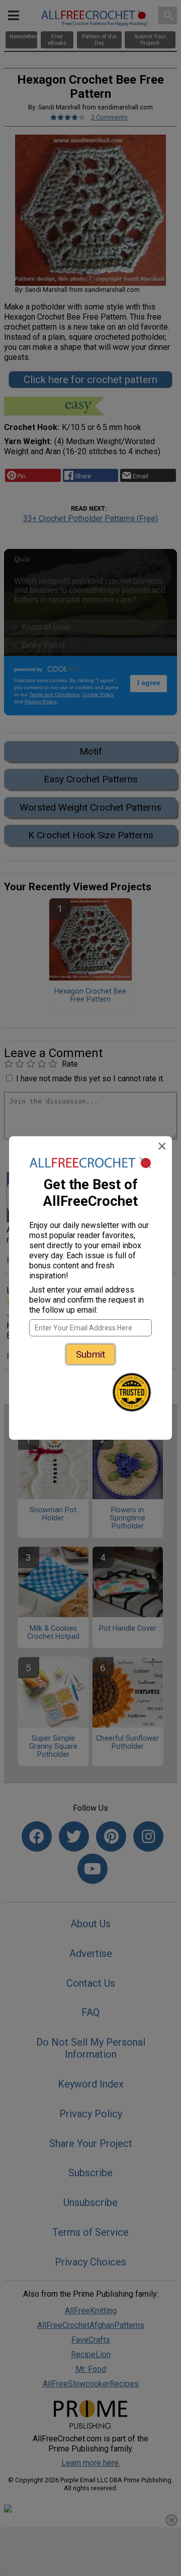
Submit (90, 1354)
